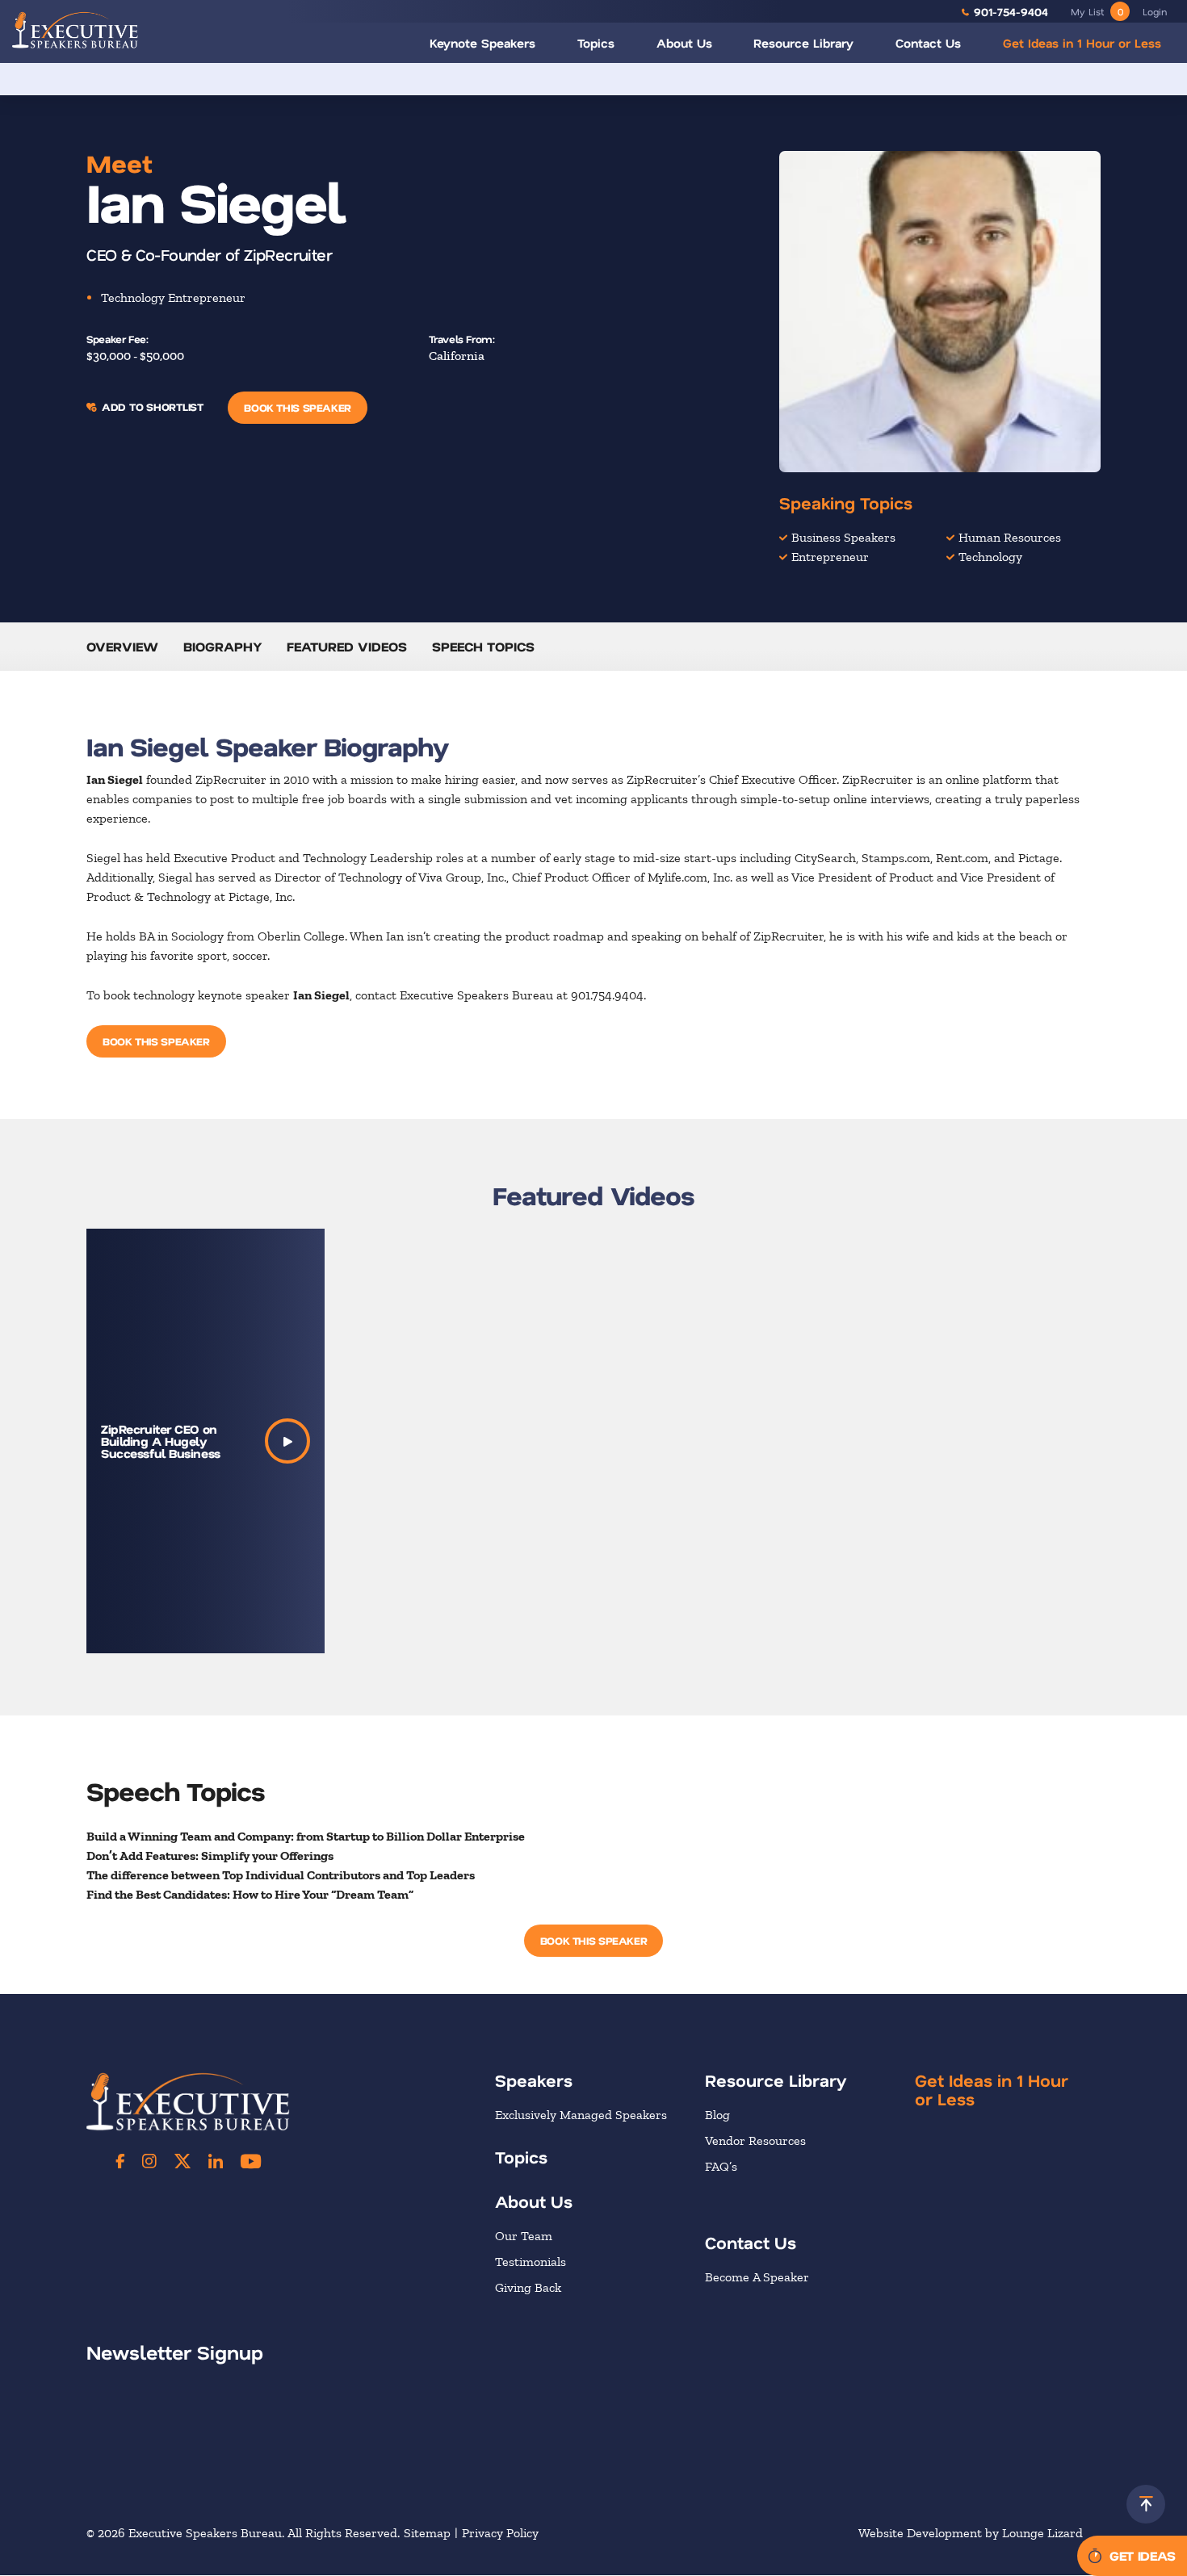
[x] (182, 2161)
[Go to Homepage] (75, 29)
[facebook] (120, 2161)
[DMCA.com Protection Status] (979, 2455)
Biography (223, 646)
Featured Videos (347, 646)
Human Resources (1010, 537)
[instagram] (149, 2161)
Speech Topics (483, 646)
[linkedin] (216, 2161)
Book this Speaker (297, 407)
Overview (122, 646)
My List (1097, 11)
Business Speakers (843, 537)
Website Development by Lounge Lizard (971, 2534)
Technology (990, 557)
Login (1155, 11)
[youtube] (251, 2161)
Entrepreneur (830, 557)
